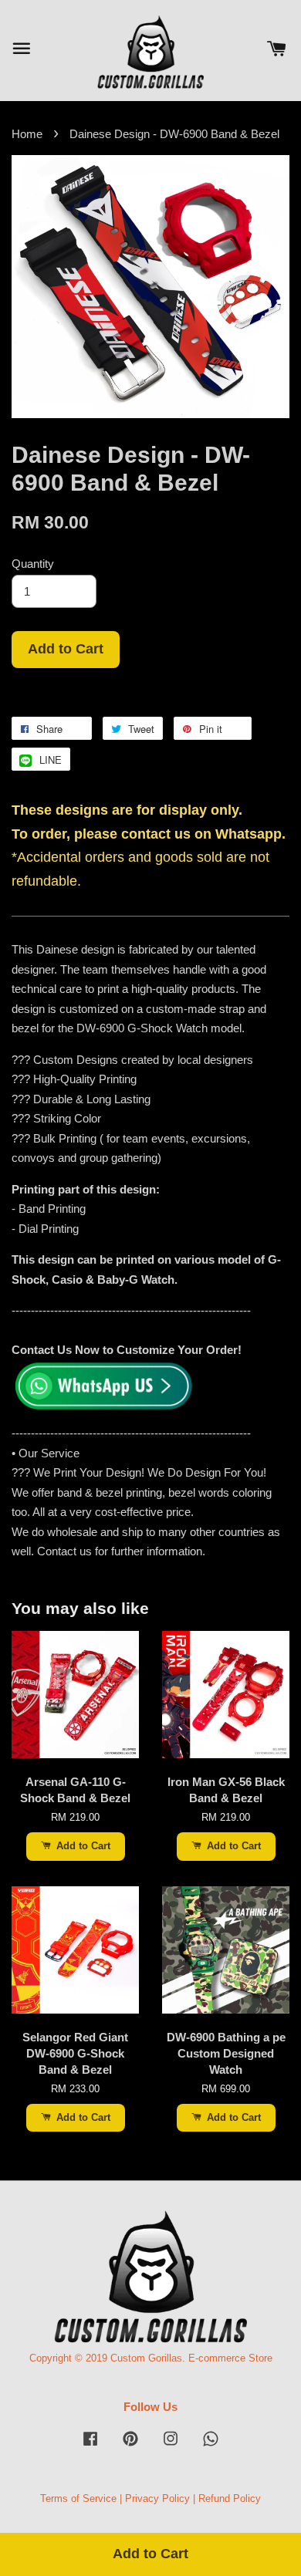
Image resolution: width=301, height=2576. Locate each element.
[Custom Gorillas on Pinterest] (130, 2446)
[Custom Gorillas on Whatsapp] (211, 2446)
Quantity (33, 564)
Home (27, 134)
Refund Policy (230, 2498)
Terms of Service (78, 2498)
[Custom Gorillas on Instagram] (171, 2446)
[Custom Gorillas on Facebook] (90, 2446)
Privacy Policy (157, 2498)
